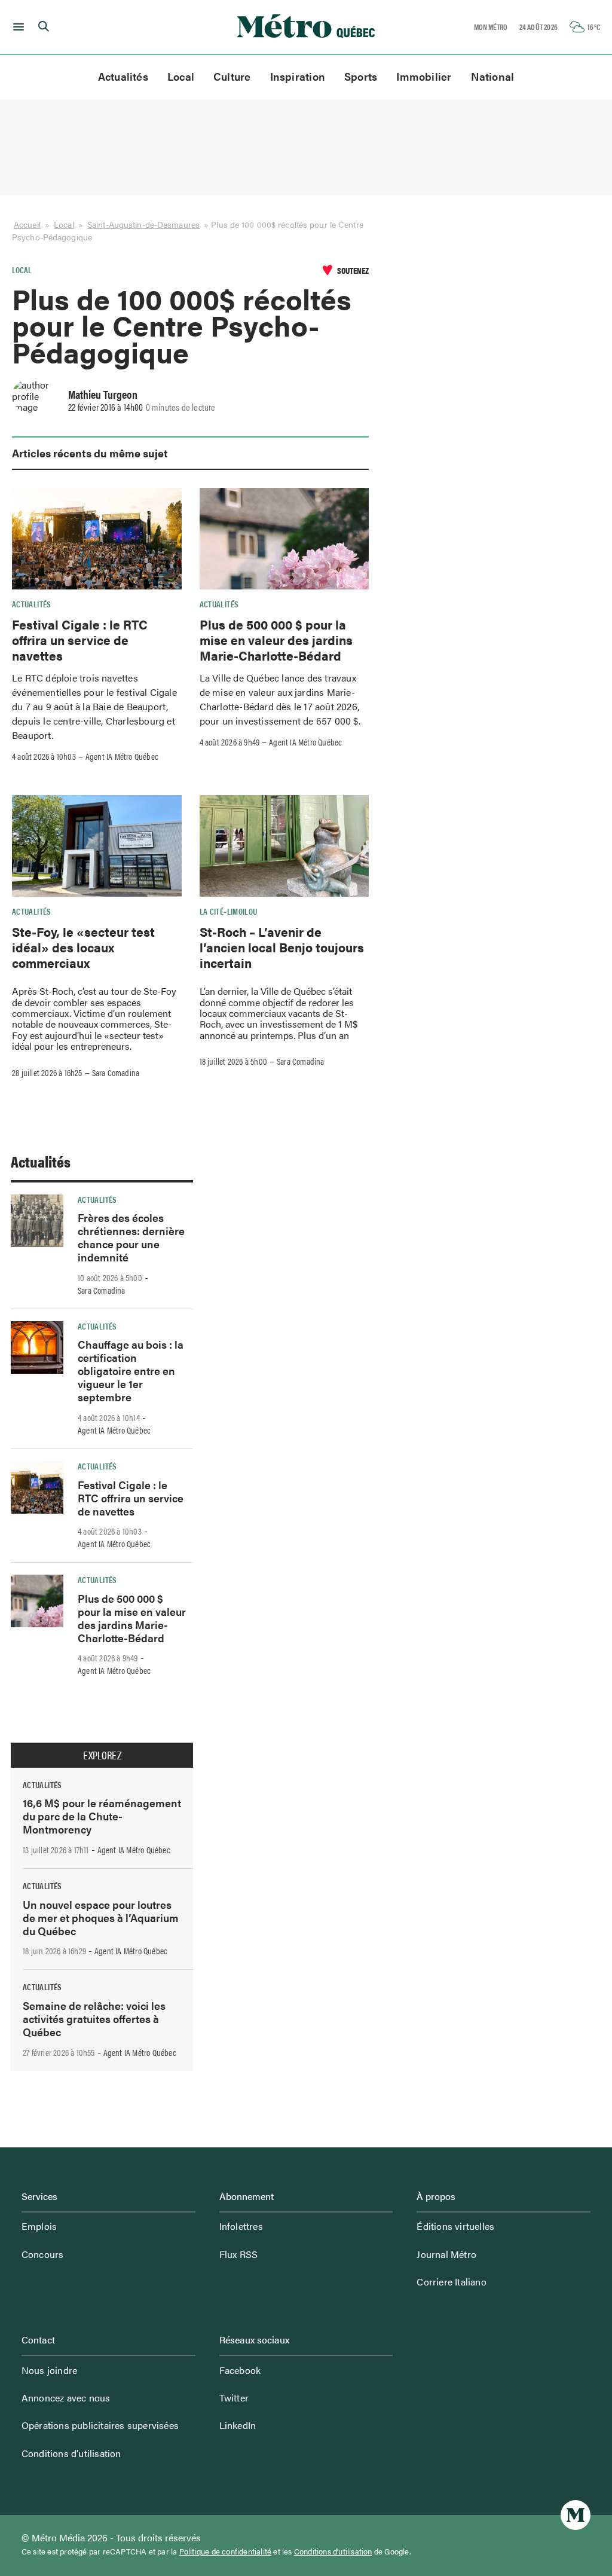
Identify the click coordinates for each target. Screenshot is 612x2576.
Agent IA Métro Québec (122, 756)
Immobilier (424, 76)
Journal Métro (446, 2254)
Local (181, 76)
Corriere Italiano (451, 2282)
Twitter (234, 2398)
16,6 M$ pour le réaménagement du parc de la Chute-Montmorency (102, 1816)
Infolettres (241, 2226)
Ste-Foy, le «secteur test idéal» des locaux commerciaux (83, 947)
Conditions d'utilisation (333, 2551)
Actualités (123, 76)
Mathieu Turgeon (103, 394)
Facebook (240, 2370)
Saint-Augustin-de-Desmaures (143, 224)
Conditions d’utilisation (71, 2453)
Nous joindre (49, 2370)
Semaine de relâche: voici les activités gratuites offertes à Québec (94, 2019)
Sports (361, 76)
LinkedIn (238, 2425)
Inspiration (298, 76)
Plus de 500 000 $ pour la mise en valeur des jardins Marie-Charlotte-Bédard (276, 640)
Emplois (39, 2226)
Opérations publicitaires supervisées (100, 2425)
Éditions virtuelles (455, 2226)
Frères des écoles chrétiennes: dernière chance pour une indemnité (131, 1237)
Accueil (27, 224)
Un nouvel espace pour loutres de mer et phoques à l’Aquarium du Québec (101, 1918)
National (493, 76)
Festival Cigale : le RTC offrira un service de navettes (80, 640)
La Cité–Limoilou (229, 911)
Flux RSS (239, 2254)
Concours (43, 2254)
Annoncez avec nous (66, 2398)
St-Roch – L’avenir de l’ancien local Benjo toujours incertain (282, 947)
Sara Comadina (116, 1072)
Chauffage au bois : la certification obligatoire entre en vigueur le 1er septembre (131, 1370)
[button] (16, 27)
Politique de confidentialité (226, 2551)
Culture (232, 76)
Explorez (102, 1755)
